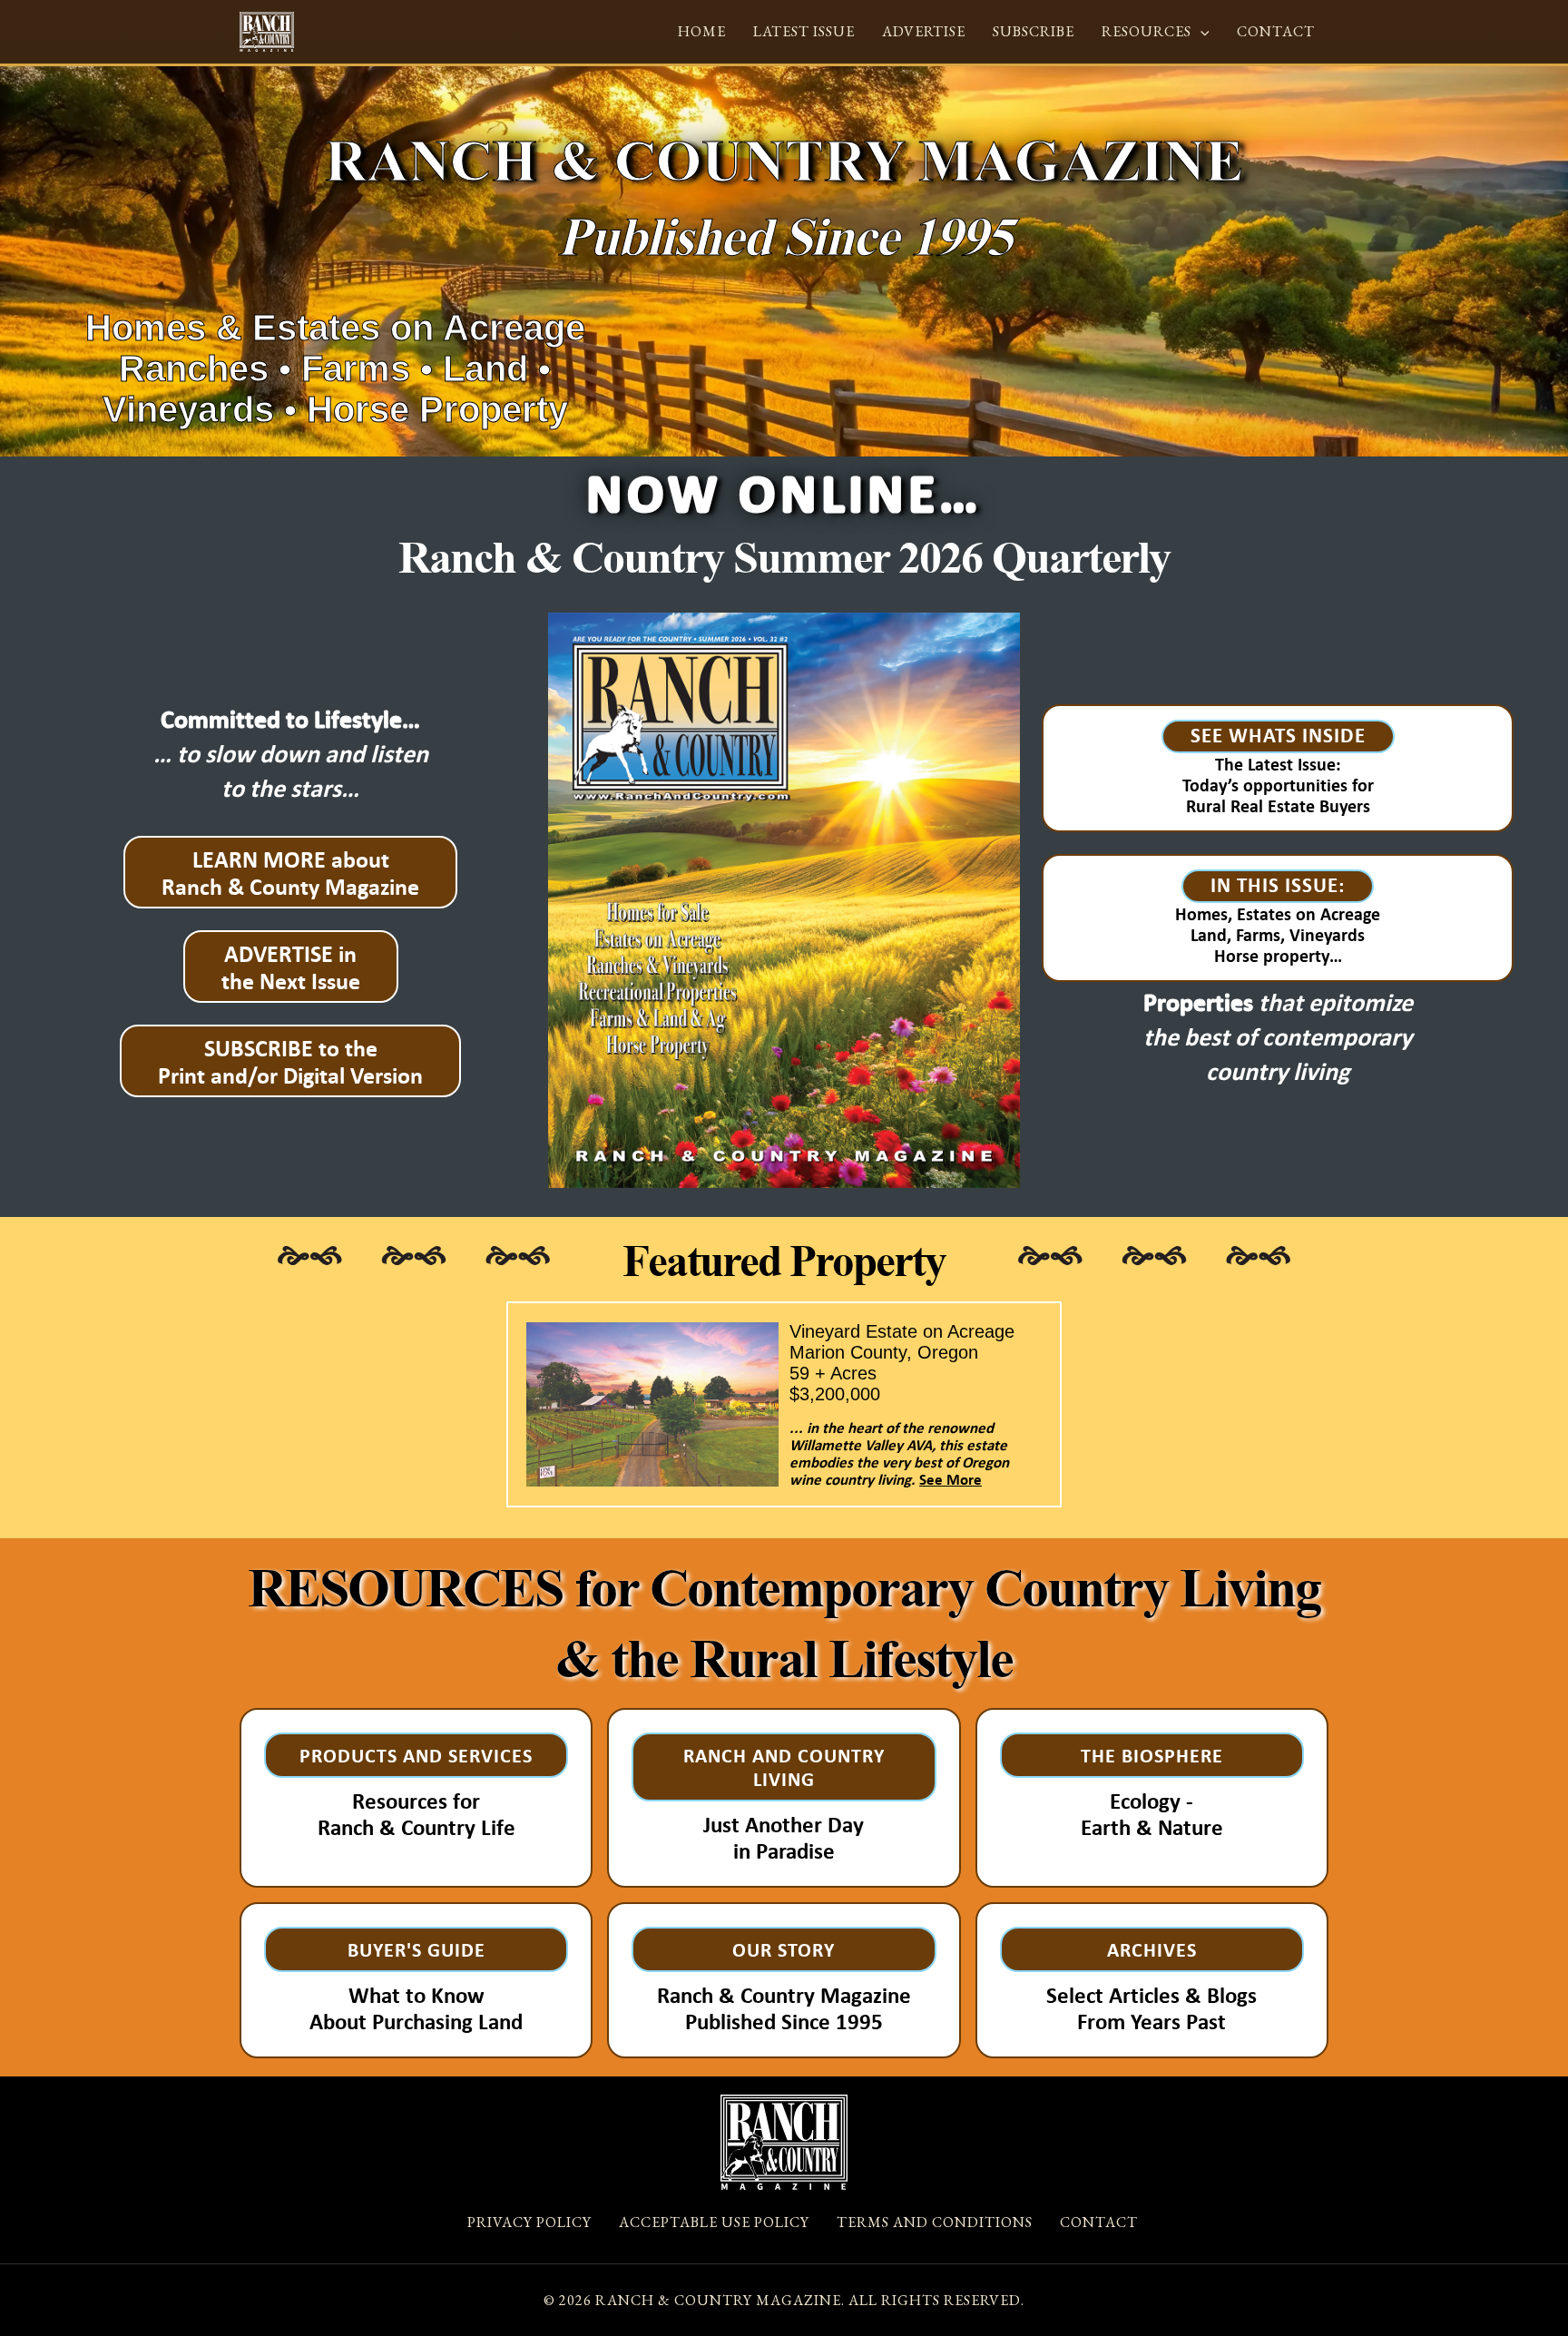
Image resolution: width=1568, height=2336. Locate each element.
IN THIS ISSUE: (1278, 884)
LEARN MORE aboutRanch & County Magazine (290, 872)
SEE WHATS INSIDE (1278, 735)
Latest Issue (804, 31)
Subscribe (1034, 31)
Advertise (924, 31)
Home (702, 31)
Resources (1147, 31)
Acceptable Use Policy (714, 2222)
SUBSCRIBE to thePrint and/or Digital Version (290, 1061)
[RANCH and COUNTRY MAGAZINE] (267, 30)
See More (951, 1479)
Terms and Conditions (935, 2222)
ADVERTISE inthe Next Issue (291, 967)
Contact (1276, 31)
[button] (1200, 31)
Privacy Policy (529, 2222)
